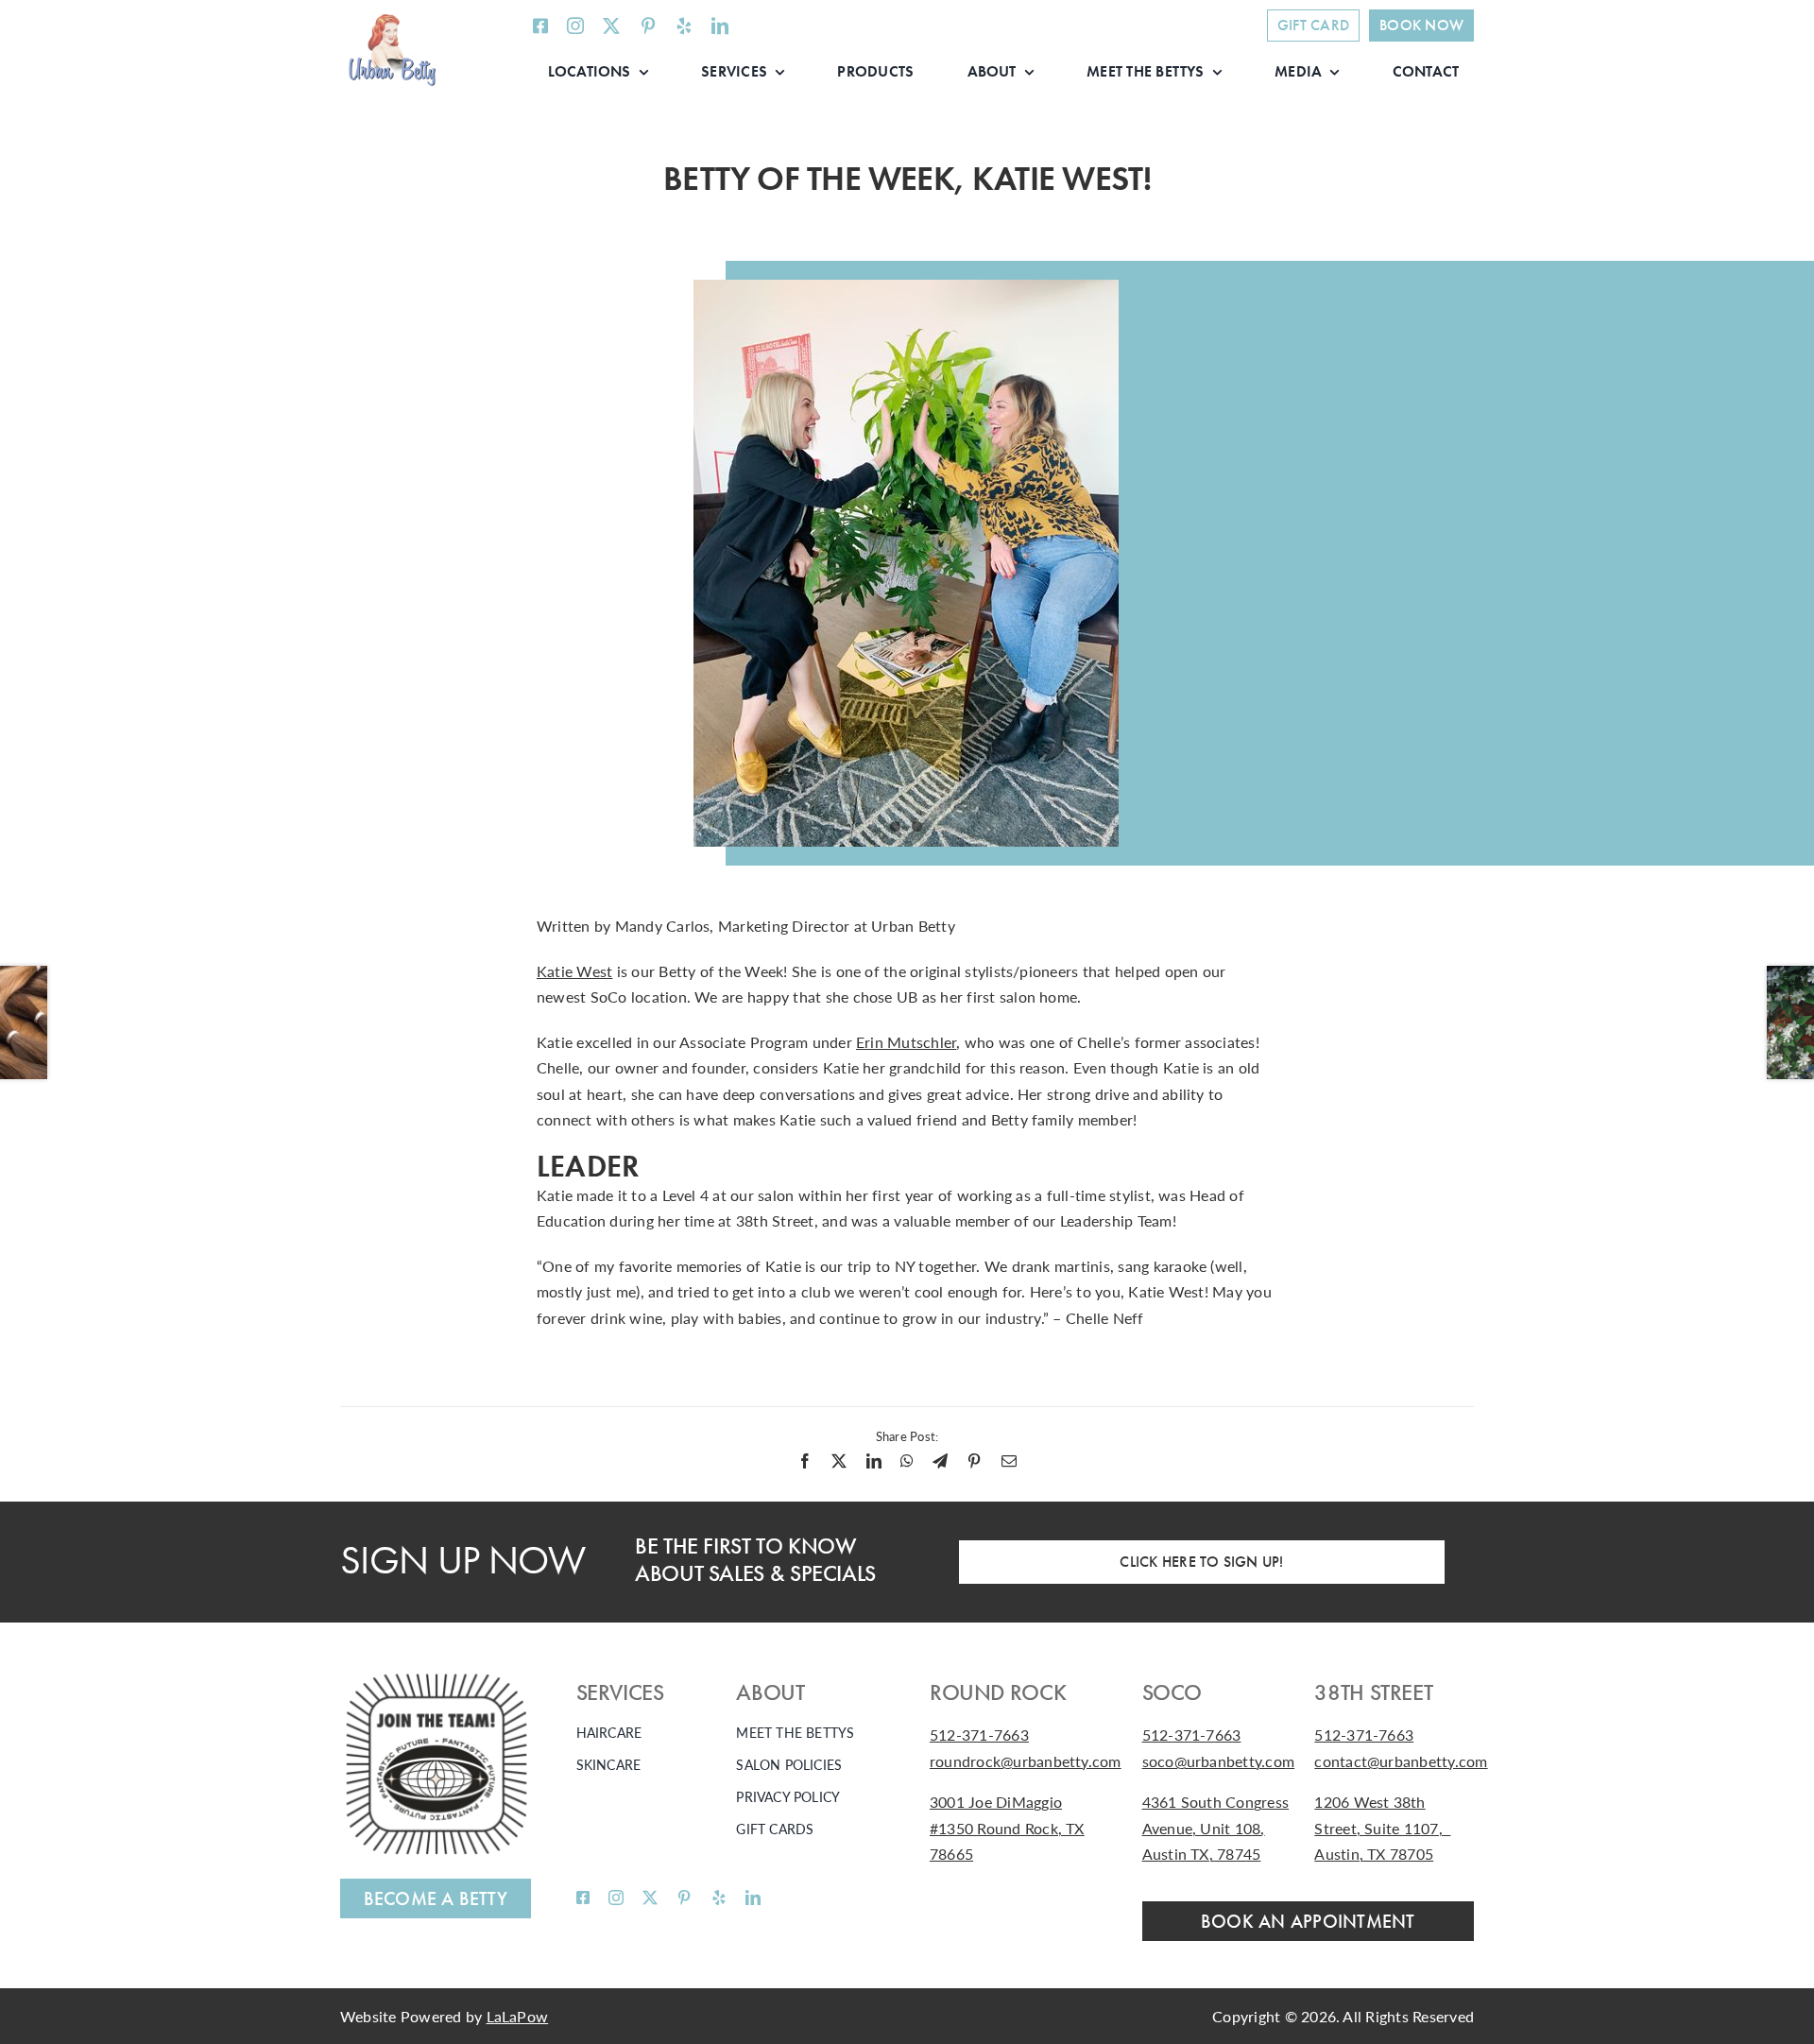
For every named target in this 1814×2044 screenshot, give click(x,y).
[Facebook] (805, 1461)
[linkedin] (720, 26)
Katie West (574, 971)
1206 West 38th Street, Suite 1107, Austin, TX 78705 (1382, 1828)
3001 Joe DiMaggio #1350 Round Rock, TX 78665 (1007, 1828)
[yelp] (684, 26)
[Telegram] (940, 1461)
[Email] (1009, 1461)
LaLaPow (518, 2016)
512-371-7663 (979, 1735)
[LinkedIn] (874, 1461)
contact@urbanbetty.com (1401, 1761)
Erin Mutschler (906, 1042)
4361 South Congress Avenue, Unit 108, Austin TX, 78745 (1216, 1828)
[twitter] (611, 26)
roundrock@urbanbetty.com (1026, 1761)
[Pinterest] (974, 1461)
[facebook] (540, 26)
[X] (839, 1461)
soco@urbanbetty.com (1219, 1761)
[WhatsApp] (907, 1461)
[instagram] (575, 26)
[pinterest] (648, 26)
